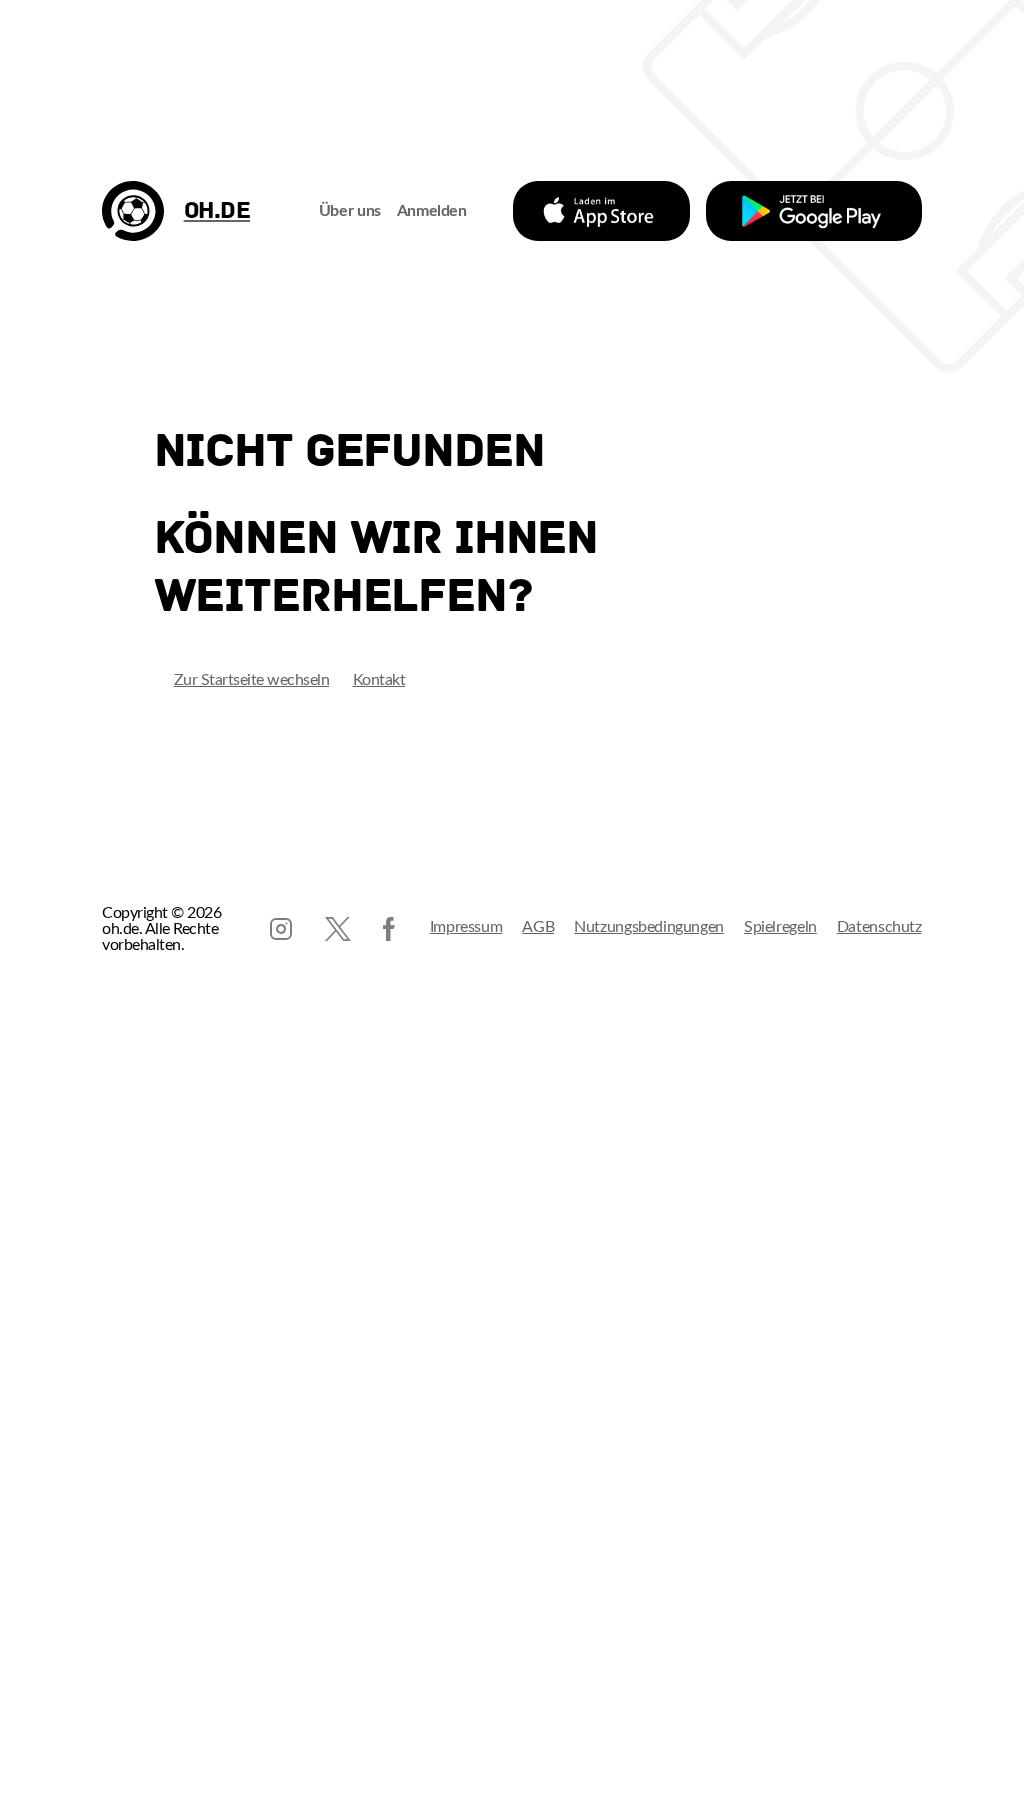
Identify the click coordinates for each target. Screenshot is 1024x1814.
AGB (538, 927)
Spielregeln (780, 927)
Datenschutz (879, 927)
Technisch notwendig (35, 1542)
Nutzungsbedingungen (649, 927)
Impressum (466, 927)
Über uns (350, 211)
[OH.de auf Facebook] (389, 929)
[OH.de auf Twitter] (338, 929)
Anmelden (432, 211)
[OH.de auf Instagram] (281, 929)
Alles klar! (36, 1775)
